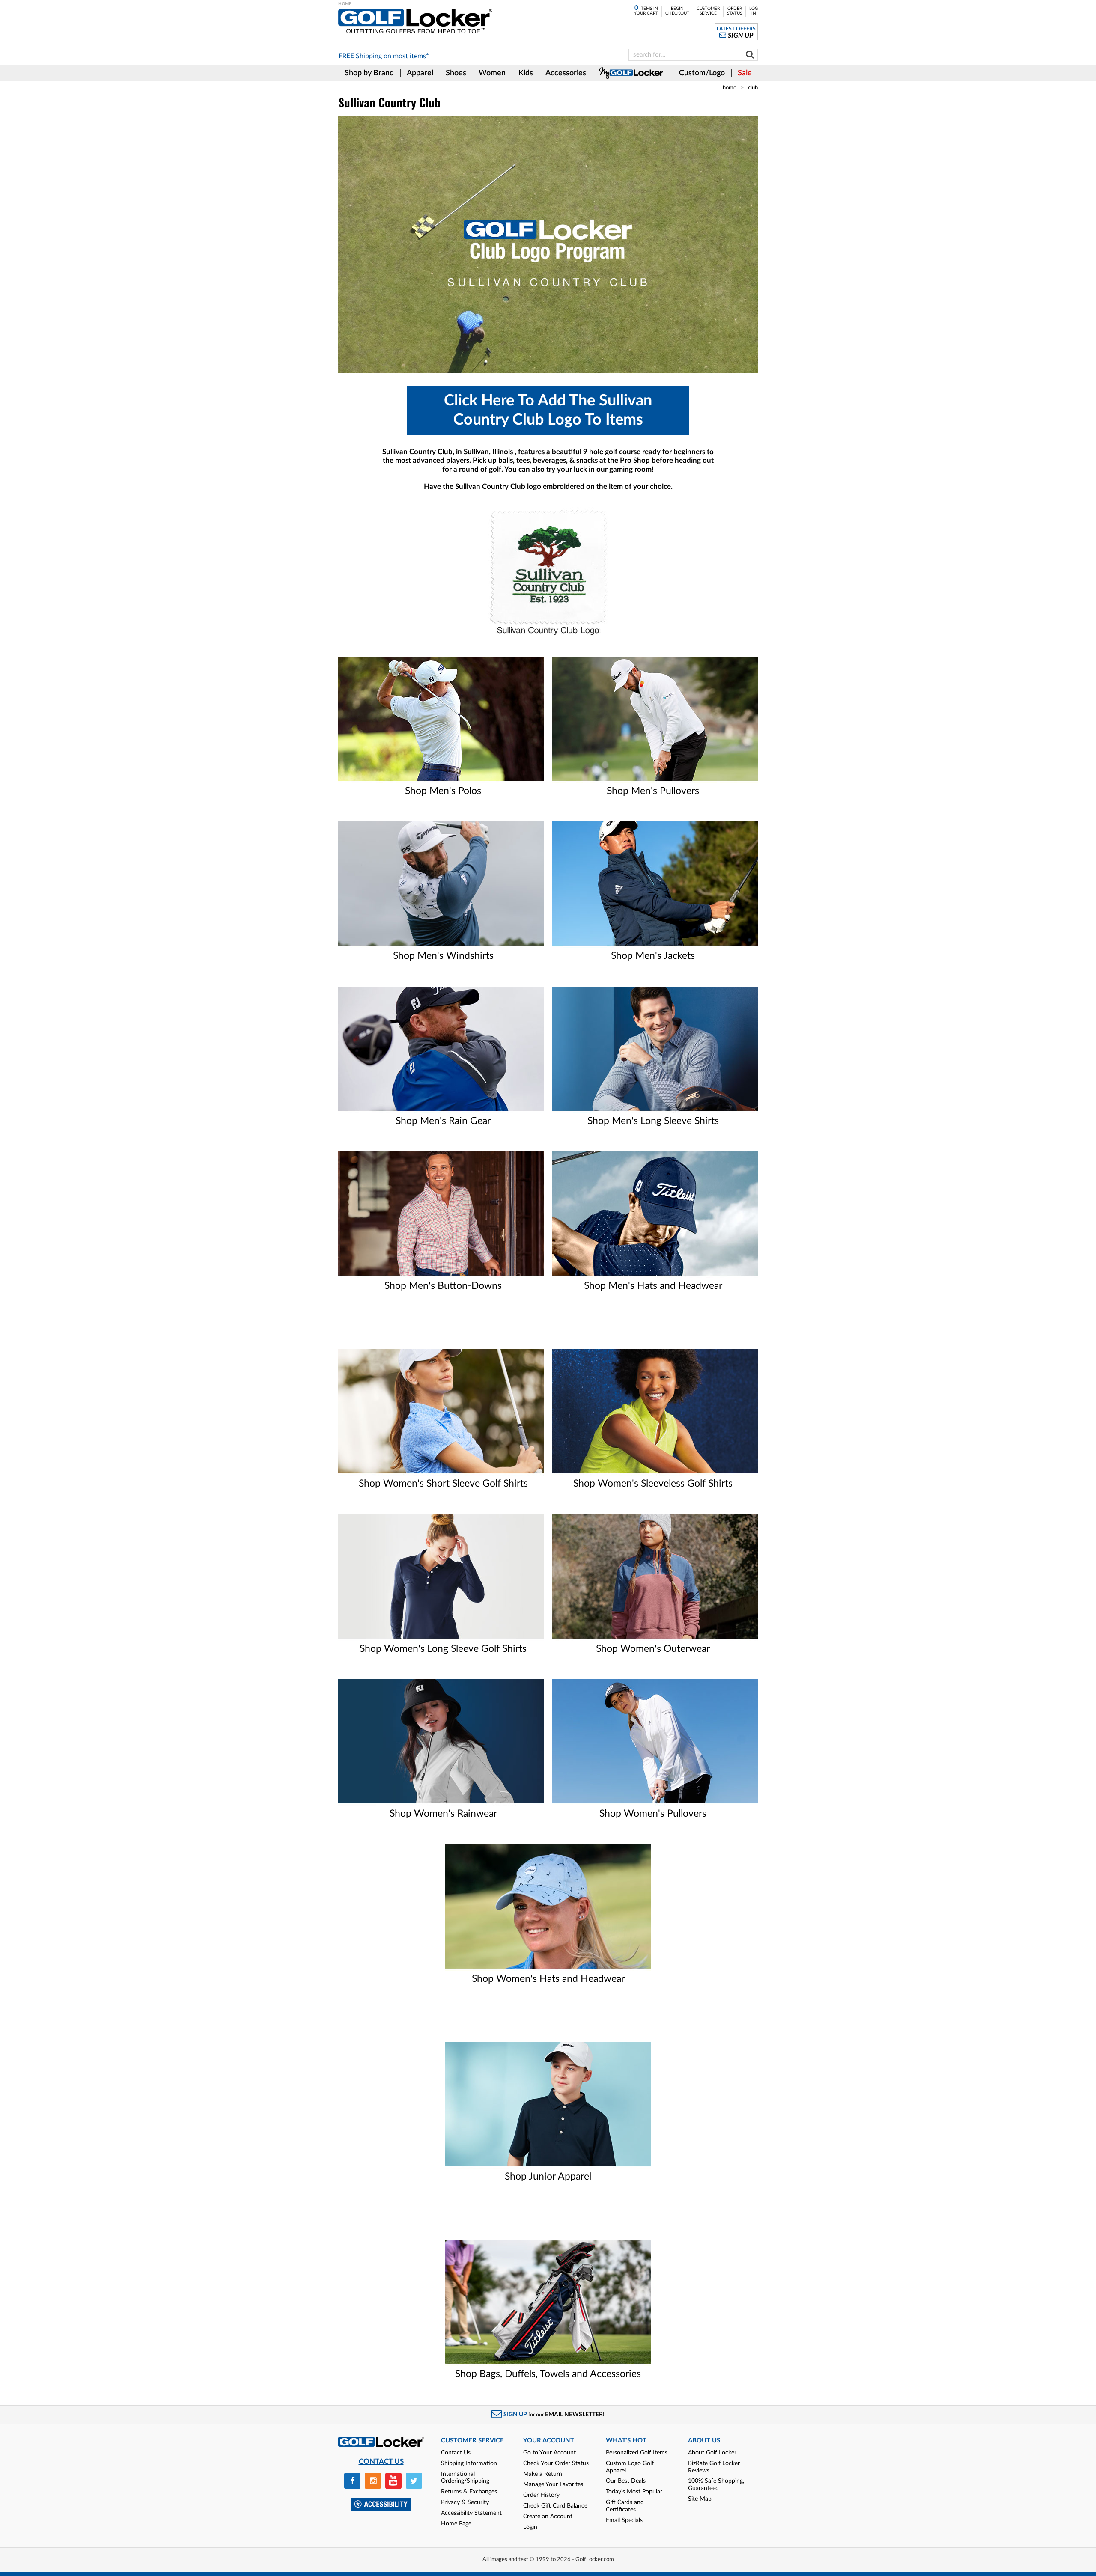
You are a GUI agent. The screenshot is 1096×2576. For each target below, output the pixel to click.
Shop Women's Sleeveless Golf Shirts (653, 1484)
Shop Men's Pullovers (653, 791)
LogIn (753, 11)
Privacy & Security (465, 2502)
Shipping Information (469, 2463)
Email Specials (624, 2520)
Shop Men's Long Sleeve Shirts (653, 1121)
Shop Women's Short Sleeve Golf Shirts (443, 1484)
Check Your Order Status (556, 2463)
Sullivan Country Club (417, 452)
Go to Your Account (549, 2453)
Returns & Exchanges (469, 2492)
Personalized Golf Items (637, 2453)
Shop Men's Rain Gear (443, 1121)
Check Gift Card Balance (555, 2506)
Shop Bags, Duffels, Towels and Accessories (548, 2374)
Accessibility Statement (471, 2513)
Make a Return (543, 2474)
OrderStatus (734, 11)
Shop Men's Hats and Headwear (653, 1286)
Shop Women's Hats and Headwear (548, 1979)
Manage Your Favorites (553, 2484)
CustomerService (708, 11)
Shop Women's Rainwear (443, 1814)
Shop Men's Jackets (653, 956)
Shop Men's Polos (443, 791)
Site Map (700, 2499)
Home (730, 88)
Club (753, 88)
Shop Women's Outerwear (653, 1649)
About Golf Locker (712, 2453)
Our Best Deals (626, 2481)
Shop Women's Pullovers (653, 1814)
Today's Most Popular (634, 2492)
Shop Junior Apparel (548, 2177)
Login (530, 2527)
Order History (541, 2495)
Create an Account (548, 2517)
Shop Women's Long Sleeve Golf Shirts (443, 1649)
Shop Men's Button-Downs (443, 1286)
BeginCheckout (677, 11)
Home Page (456, 2524)
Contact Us (456, 2453)
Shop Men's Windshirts (443, 956)
